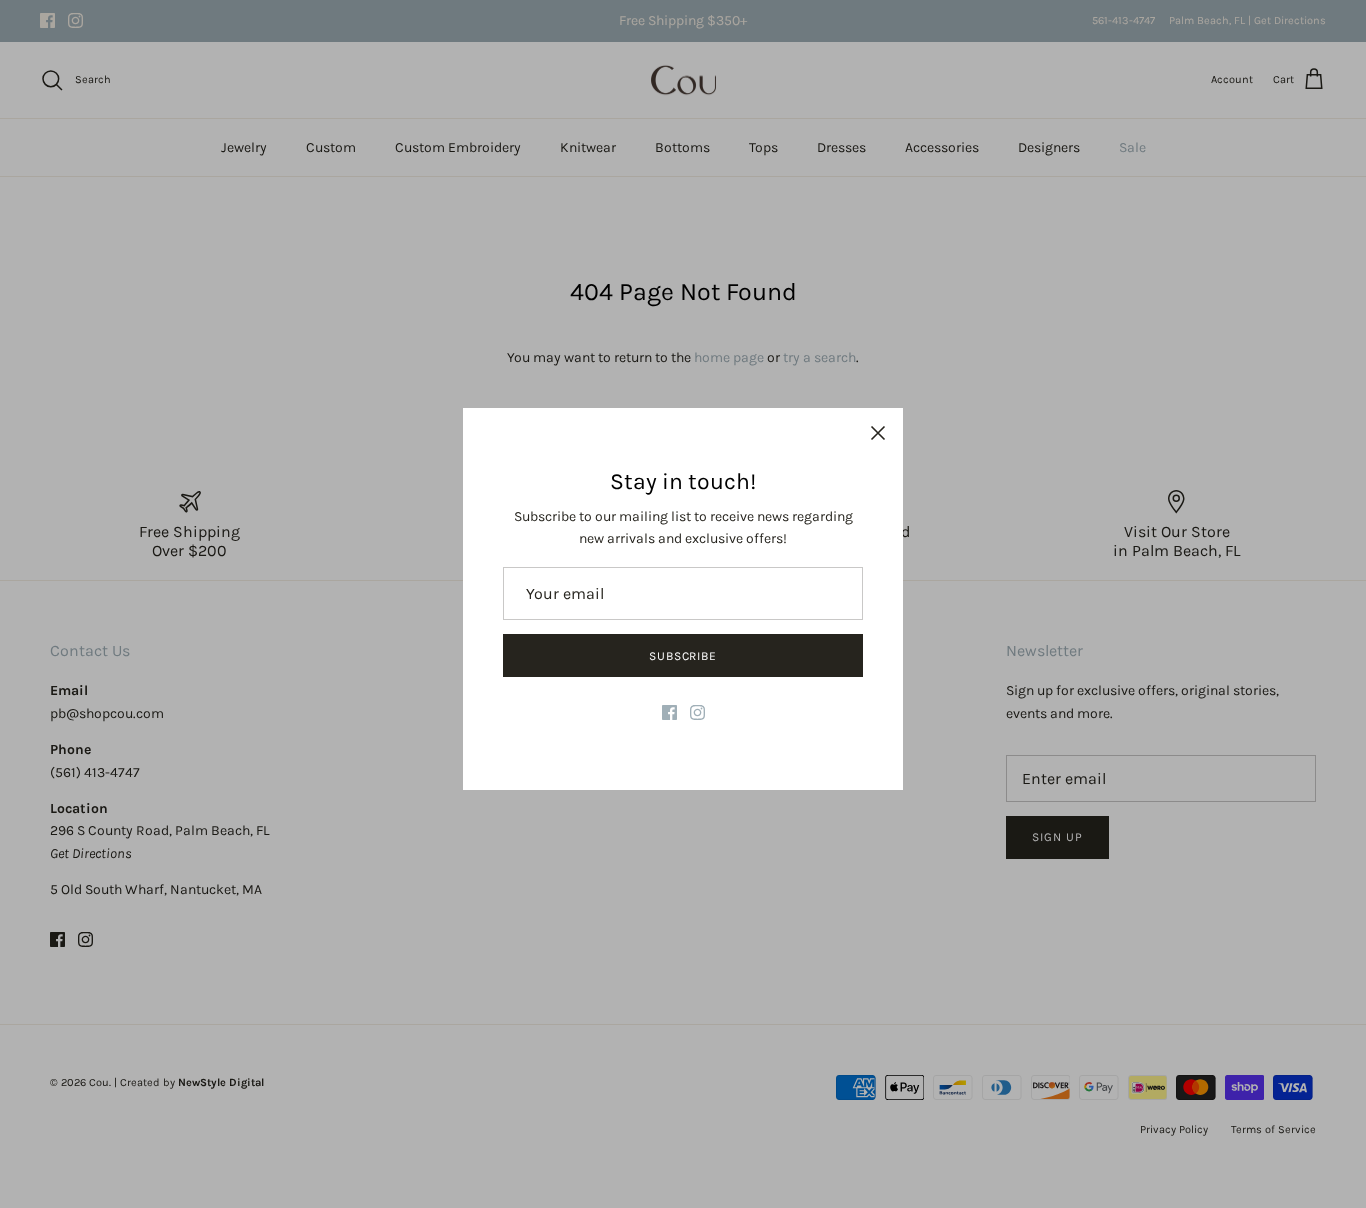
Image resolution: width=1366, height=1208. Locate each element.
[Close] (878, 433)
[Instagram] (697, 712)
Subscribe (683, 656)
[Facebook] (669, 712)
